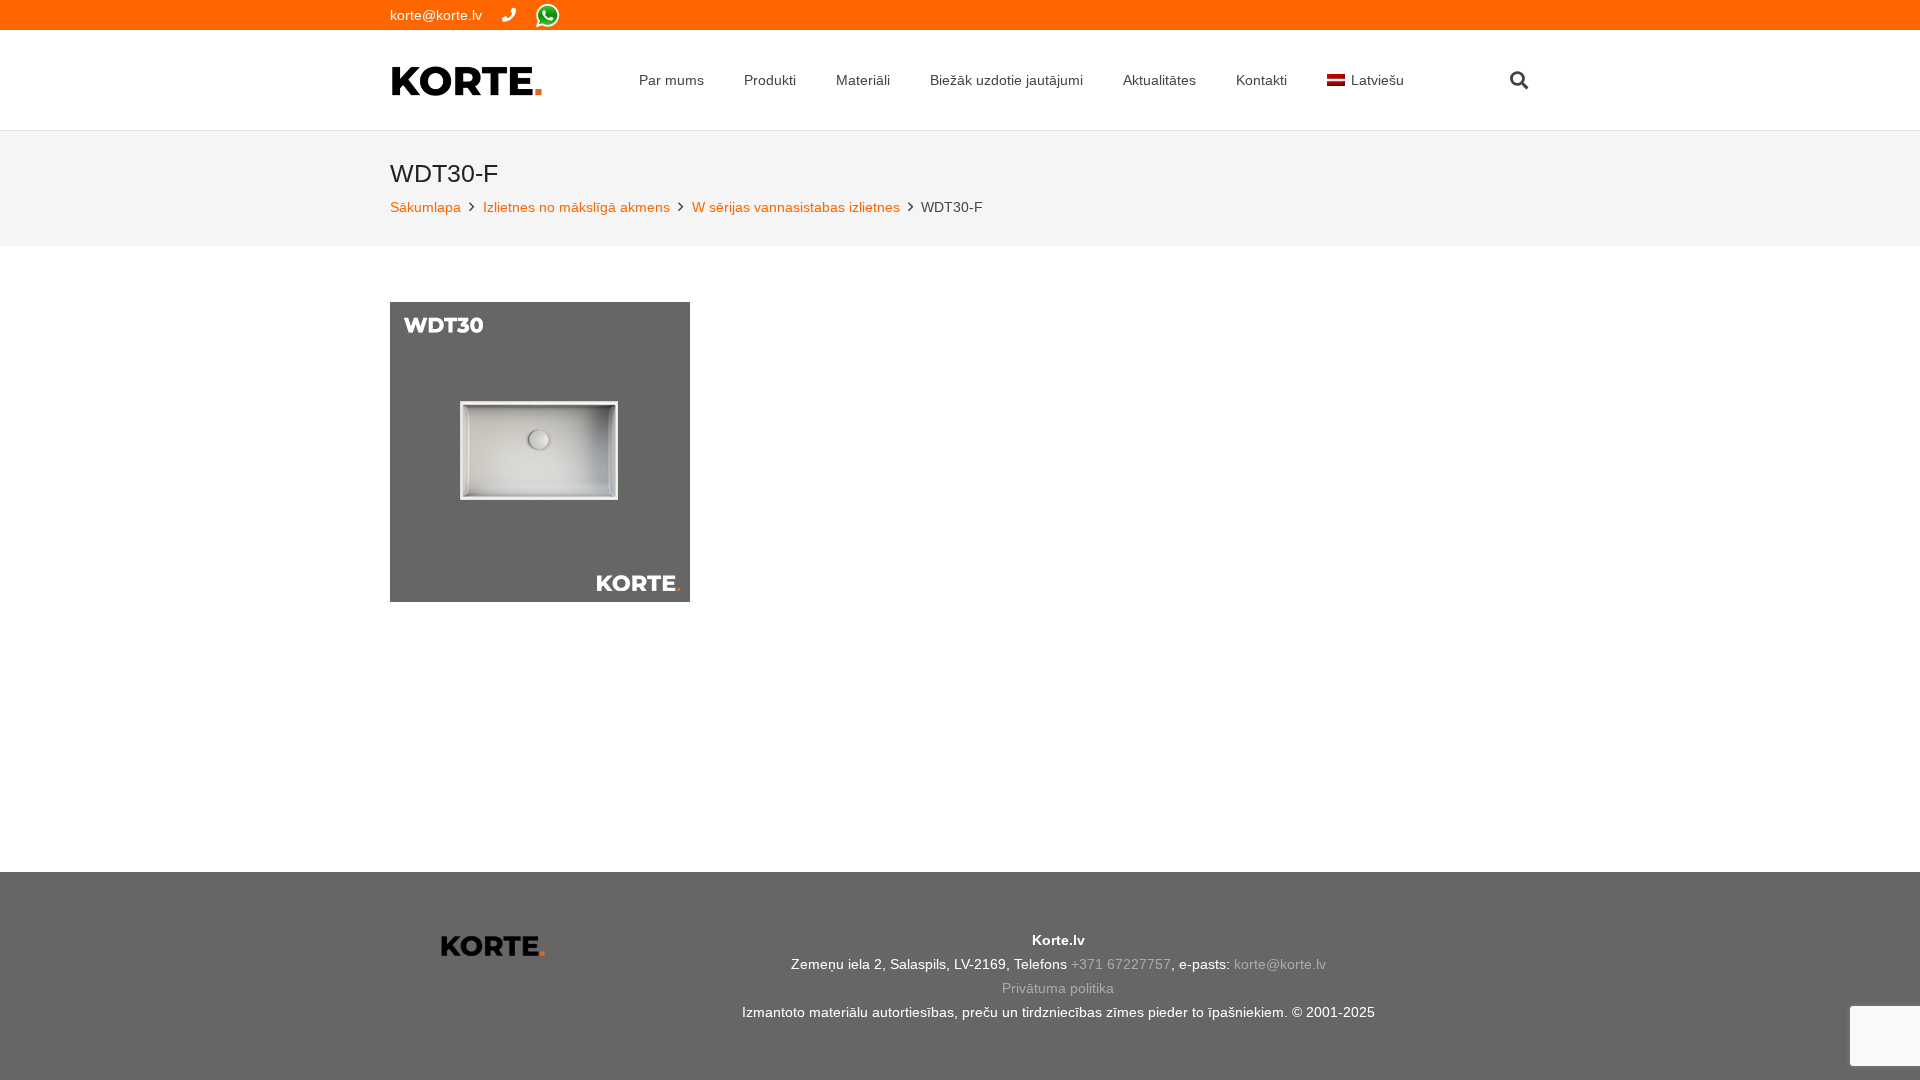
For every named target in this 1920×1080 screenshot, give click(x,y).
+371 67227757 (1121, 964)
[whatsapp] (547, 15)
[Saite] (509, 15)
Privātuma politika (1058, 988)
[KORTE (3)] (467, 80)
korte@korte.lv (1280, 964)
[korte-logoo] (492, 946)
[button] (1519, 80)
